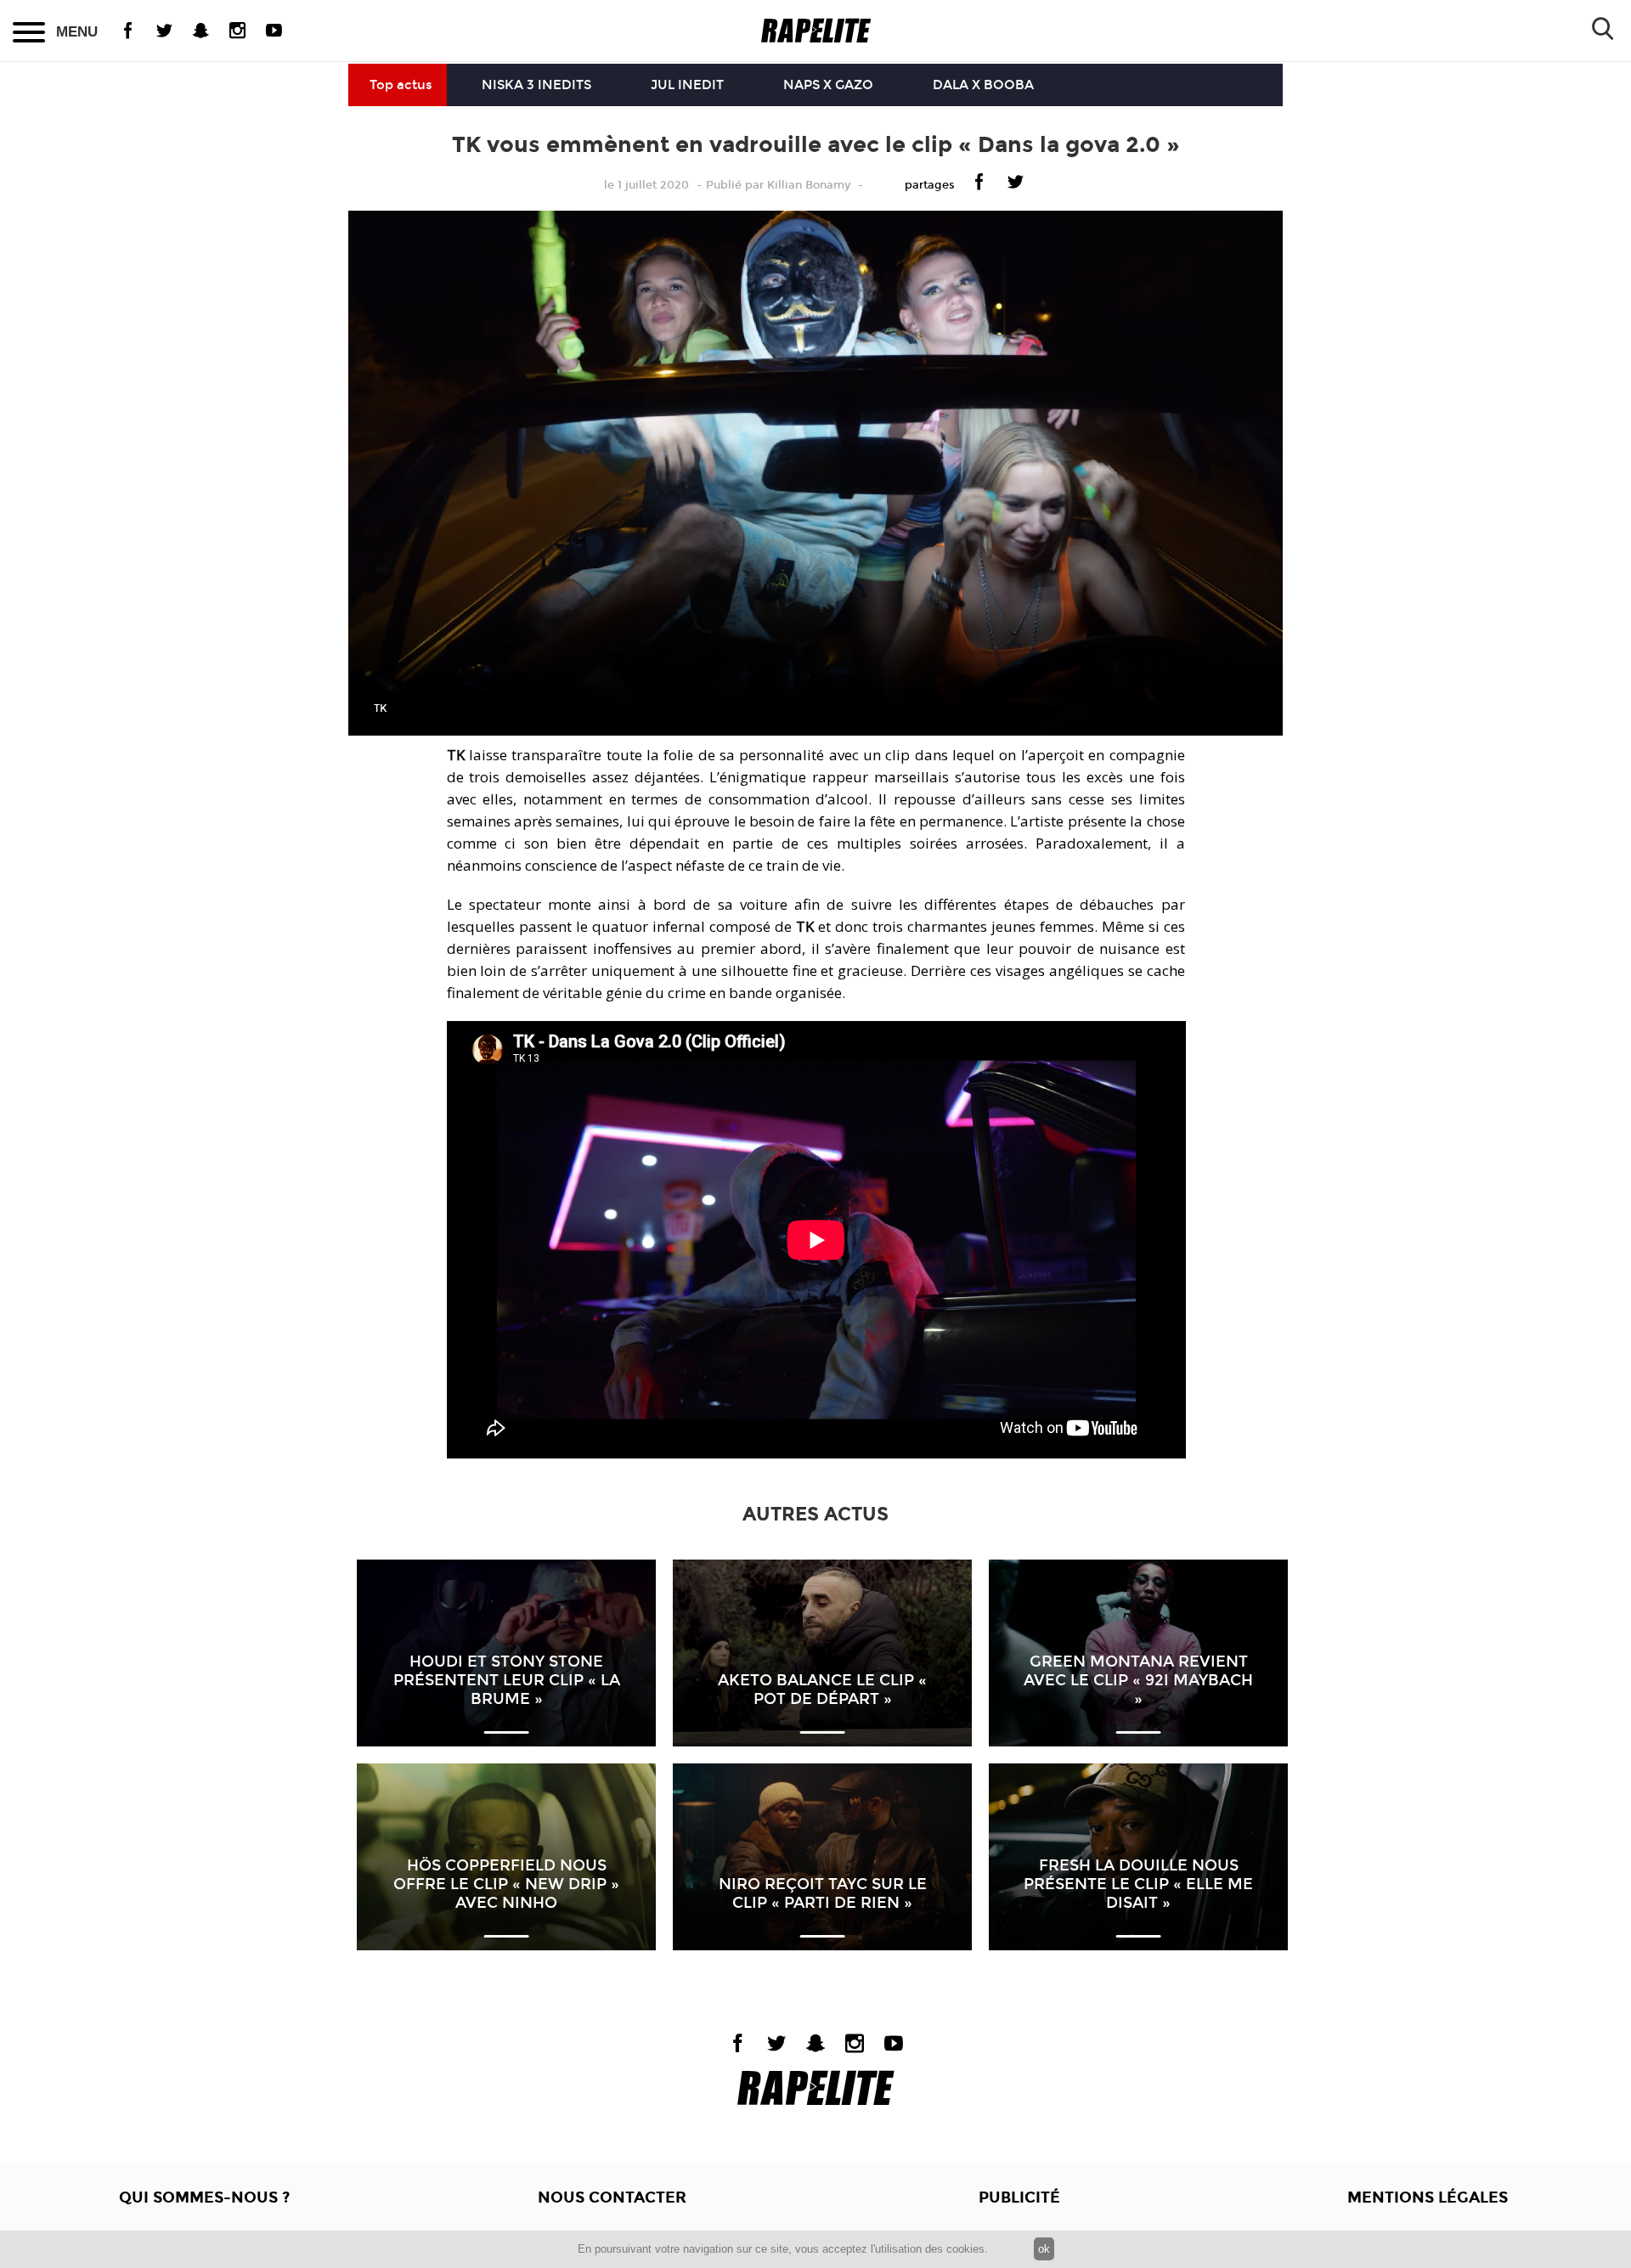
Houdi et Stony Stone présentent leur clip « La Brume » (507, 1680)
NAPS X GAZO (828, 85)
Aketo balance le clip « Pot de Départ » (822, 1690)
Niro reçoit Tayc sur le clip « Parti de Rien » (823, 1893)
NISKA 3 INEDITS (536, 85)
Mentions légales (1428, 2197)
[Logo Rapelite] (816, 31)
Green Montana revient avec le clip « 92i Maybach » (1138, 1680)
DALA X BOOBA (983, 85)
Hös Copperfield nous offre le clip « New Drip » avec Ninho (506, 1884)
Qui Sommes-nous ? (204, 2197)
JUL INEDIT (687, 85)
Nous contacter (612, 2197)
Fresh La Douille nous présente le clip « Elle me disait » (1138, 1884)
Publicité (1019, 2197)
